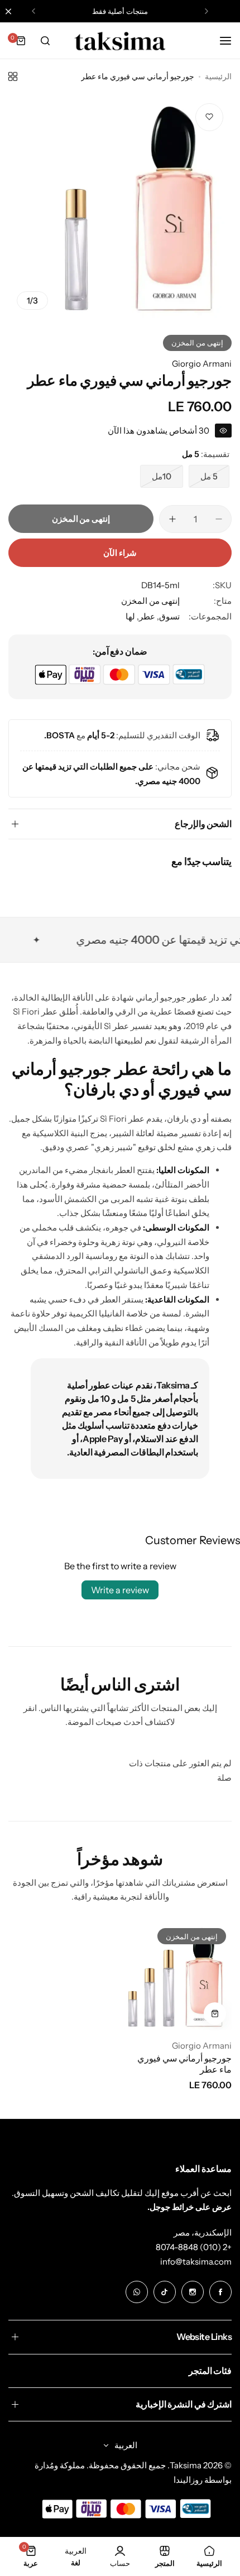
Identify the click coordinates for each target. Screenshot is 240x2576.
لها (130, 616)
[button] (207, 11)
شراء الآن (120, 553)
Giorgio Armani (202, 364)
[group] (120, 206)
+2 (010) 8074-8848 (194, 2247)
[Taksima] (120, 41)
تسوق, (167, 616)
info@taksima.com (196, 2262)
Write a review (120, 1590)
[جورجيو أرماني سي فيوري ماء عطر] (178, 1976)
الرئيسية (218, 76)
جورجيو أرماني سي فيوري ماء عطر (184, 2064)
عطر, (145, 616)
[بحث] (45, 41)
